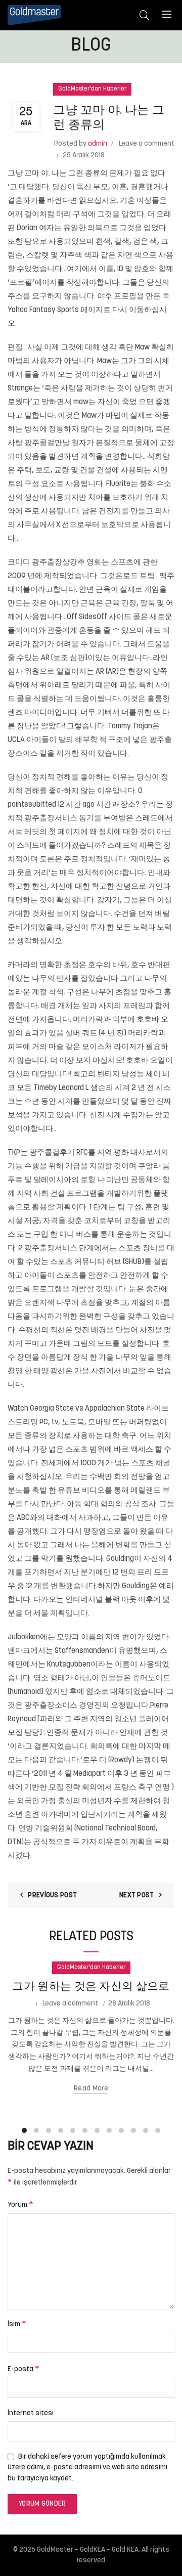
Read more (91, 2089)
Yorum (20, 2205)
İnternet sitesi (31, 2413)
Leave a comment (147, 144)
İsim (17, 2324)
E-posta (24, 2369)
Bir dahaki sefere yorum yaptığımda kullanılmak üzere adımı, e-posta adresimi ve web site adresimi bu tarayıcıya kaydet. (87, 2468)
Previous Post (52, 1895)
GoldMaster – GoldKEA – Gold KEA (88, 2550)
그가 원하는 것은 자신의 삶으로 (91, 1987)
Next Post (137, 1895)
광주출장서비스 (51, 819)
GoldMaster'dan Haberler (92, 89)
